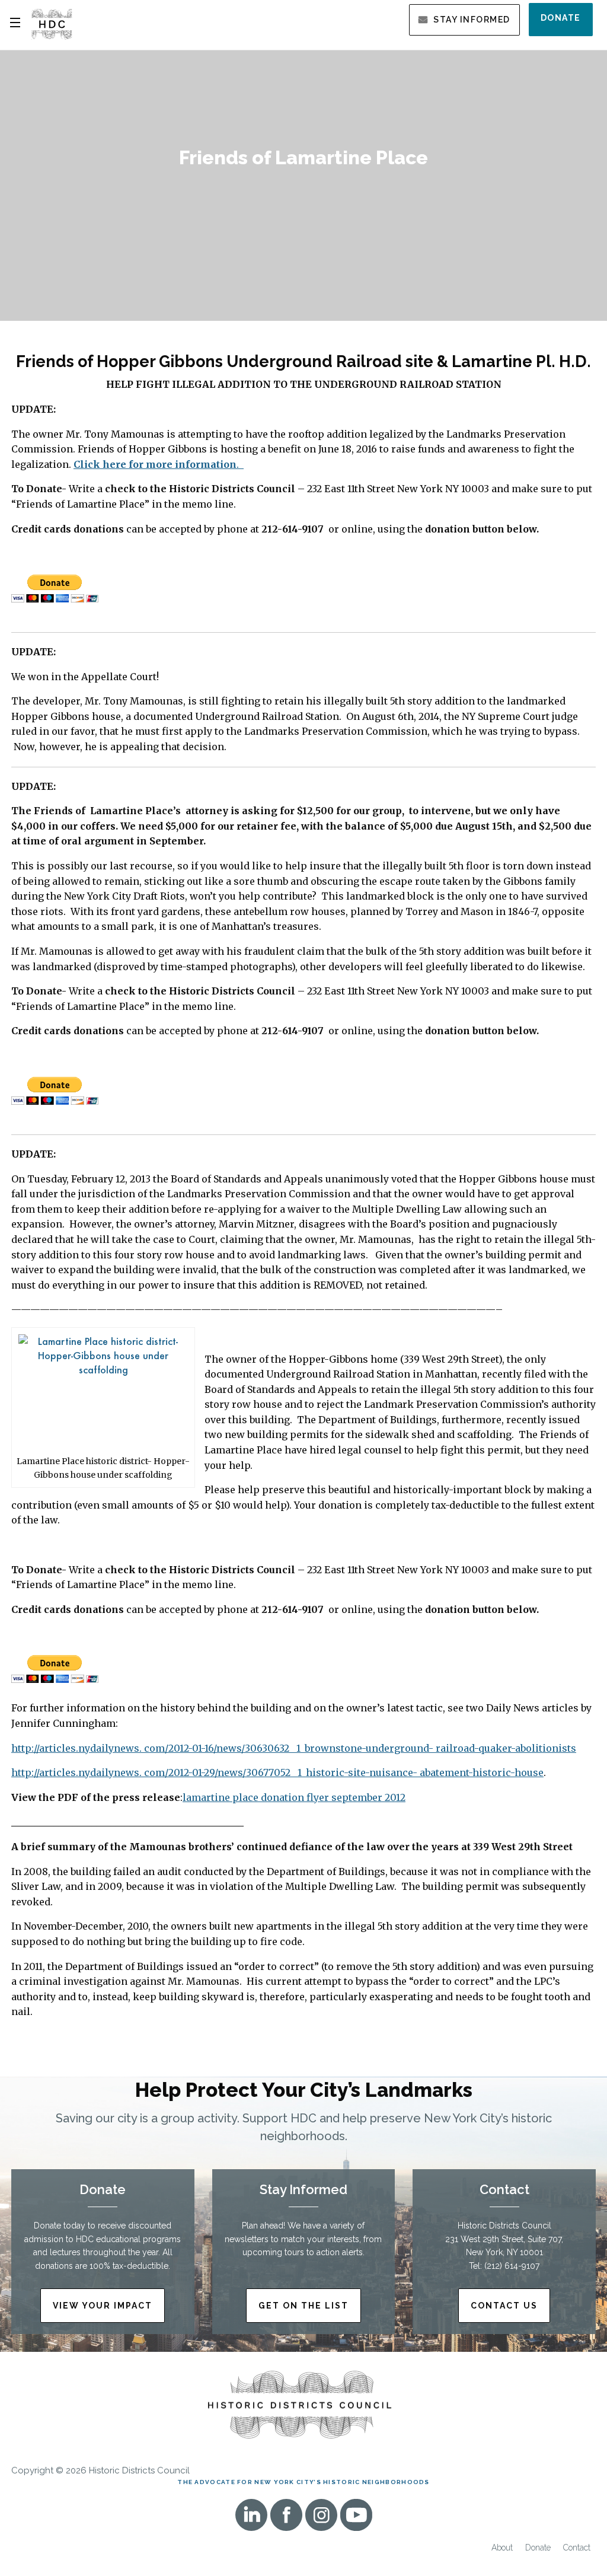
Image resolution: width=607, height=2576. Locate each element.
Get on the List (303, 2306)
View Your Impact (103, 2306)
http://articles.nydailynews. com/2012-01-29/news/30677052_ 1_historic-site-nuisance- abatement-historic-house (277, 1772)
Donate (561, 18)
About (502, 2548)
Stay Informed (472, 20)
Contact (577, 2548)
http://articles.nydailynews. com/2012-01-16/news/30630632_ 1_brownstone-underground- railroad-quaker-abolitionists (294, 1748)
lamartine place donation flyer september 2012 (294, 1797)
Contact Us (504, 2306)
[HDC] (52, 23)
